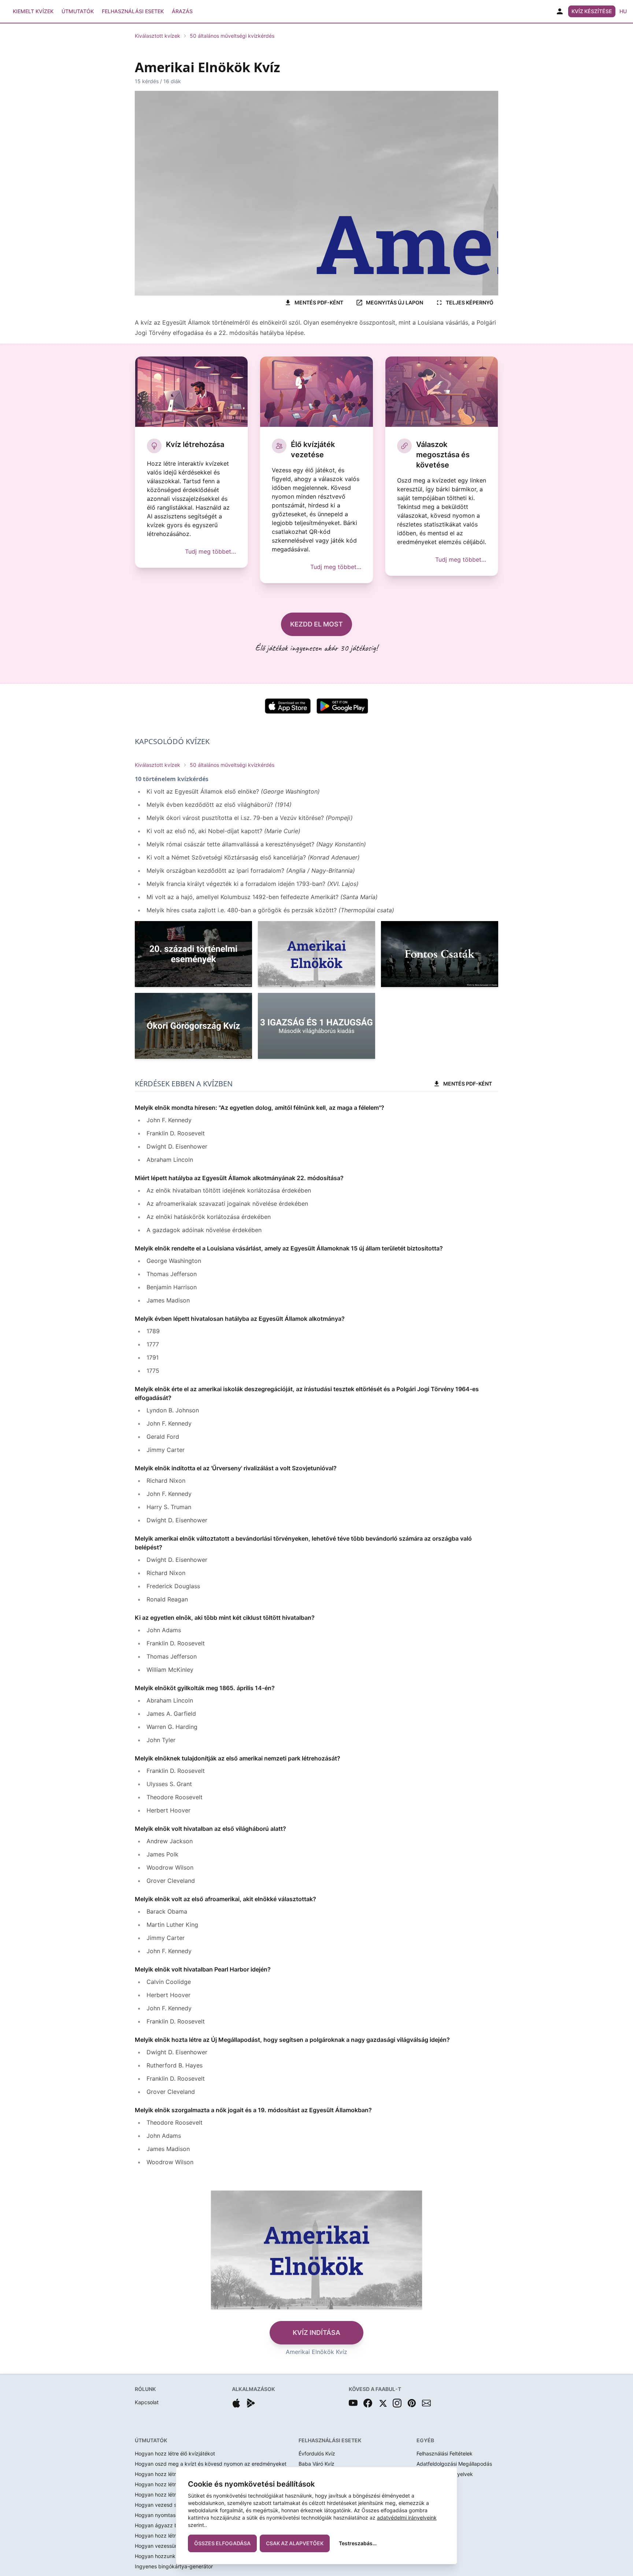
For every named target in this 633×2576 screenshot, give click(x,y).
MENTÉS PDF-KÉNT (319, 302)
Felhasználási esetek (133, 11)
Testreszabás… (358, 2543)
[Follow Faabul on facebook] (368, 2403)
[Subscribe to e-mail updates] (426, 2403)
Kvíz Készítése (592, 11)
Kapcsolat (147, 2402)
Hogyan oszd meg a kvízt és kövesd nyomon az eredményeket (211, 2464)
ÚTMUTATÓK (151, 2440)
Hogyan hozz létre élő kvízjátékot (175, 2453)
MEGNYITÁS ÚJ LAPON (395, 302)
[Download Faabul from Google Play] (251, 2403)
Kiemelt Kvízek (33, 11)
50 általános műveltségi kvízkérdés (232, 36)
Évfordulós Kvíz (317, 2453)
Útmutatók (78, 11)
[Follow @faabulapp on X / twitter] (382, 2403)
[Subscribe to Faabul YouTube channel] (353, 2403)
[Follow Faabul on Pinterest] (412, 2403)
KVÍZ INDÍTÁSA (316, 2333)
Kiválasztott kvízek (158, 36)
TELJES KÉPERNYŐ (470, 302)
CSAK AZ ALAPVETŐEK (295, 2543)
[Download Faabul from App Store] (236, 2403)
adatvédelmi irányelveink (407, 2518)
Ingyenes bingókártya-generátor (174, 2566)
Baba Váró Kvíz (316, 2464)
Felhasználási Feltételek (445, 2453)
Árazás (182, 11)
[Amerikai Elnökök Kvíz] (316, 954)
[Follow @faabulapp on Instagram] (397, 2403)
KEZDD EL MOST (316, 624)
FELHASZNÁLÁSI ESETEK (330, 2440)
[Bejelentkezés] (560, 11)
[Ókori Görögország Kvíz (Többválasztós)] (193, 1026)
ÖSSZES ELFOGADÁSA (222, 2543)
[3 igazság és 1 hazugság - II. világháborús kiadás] (316, 1026)
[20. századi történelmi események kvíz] (193, 954)
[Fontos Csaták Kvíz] (440, 954)
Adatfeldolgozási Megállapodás (454, 2464)
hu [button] (623, 11)
